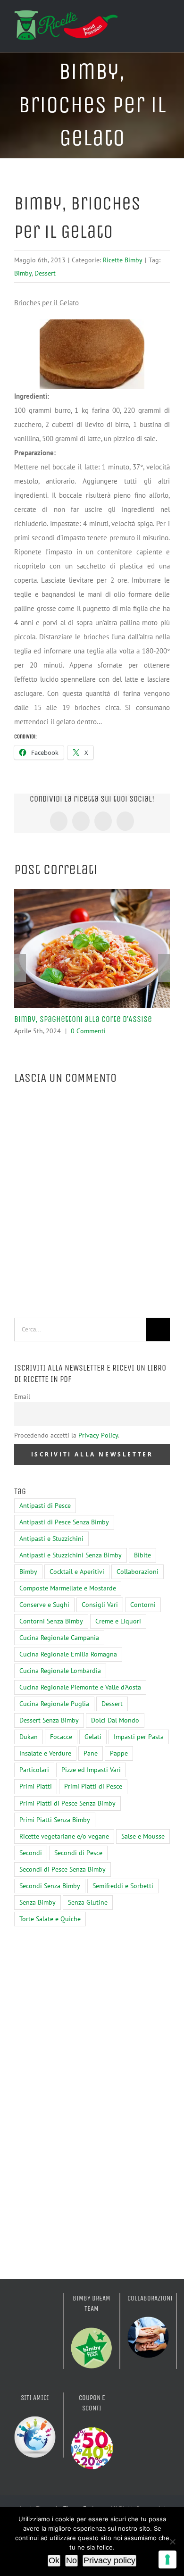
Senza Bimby (38, 1902)
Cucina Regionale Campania (59, 1638)
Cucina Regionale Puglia (54, 1704)
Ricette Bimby (123, 260)
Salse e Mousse (143, 1836)
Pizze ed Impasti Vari (91, 1770)
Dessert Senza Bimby (49, 1720)
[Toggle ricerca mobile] (149, 25)
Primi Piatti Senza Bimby (55, 1820)
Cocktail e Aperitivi (77, 1572)
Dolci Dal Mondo (115, 1720)
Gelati (93, 1737)
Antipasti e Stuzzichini (51, 1539)
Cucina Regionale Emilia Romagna (68, 1654)
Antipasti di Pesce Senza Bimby (64, 1522)
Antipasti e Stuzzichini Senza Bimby (71, 1555)
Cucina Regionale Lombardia (60, 1671)
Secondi (31, 1853)
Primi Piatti (36, 1786)
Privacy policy (109, 2560)
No (71, 2560)
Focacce (61, 1737)
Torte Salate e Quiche (50, 1919)
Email (22, 1397)
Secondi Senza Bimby (50, 1886)
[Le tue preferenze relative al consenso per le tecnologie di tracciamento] (167, 2559)
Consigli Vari (100, 1605)
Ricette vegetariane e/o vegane (64, 1836)
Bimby (23, 273)
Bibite (142, 1555)
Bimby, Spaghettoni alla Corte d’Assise (83, 1019)
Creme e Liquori (118, 1621)
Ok (54, 2560)
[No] (172, 2542)
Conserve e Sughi (44, 1605)
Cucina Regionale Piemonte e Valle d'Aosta (80, 1687)
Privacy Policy (98, 1435)
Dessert (45, 273)
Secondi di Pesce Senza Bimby (63, 1869)
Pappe (119, 1753)
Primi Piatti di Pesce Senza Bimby (67, 1803)
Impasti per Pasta (139, 1737)
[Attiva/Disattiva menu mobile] (166, 25)
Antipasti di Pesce (45, 1505)
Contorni (143, 1605)
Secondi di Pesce (78, 1853)
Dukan (29, 1737)
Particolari (34, 1770)
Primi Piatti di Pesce (93, 1786)
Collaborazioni (138, 1572)
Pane (91, 1753)
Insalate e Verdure (45, 1753)
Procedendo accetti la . (67, 1435)
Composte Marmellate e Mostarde (68, 1588)
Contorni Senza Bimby (51, 1621)
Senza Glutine (88, 1902)
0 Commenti (88, 1031)
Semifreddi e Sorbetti (123, 1886)
